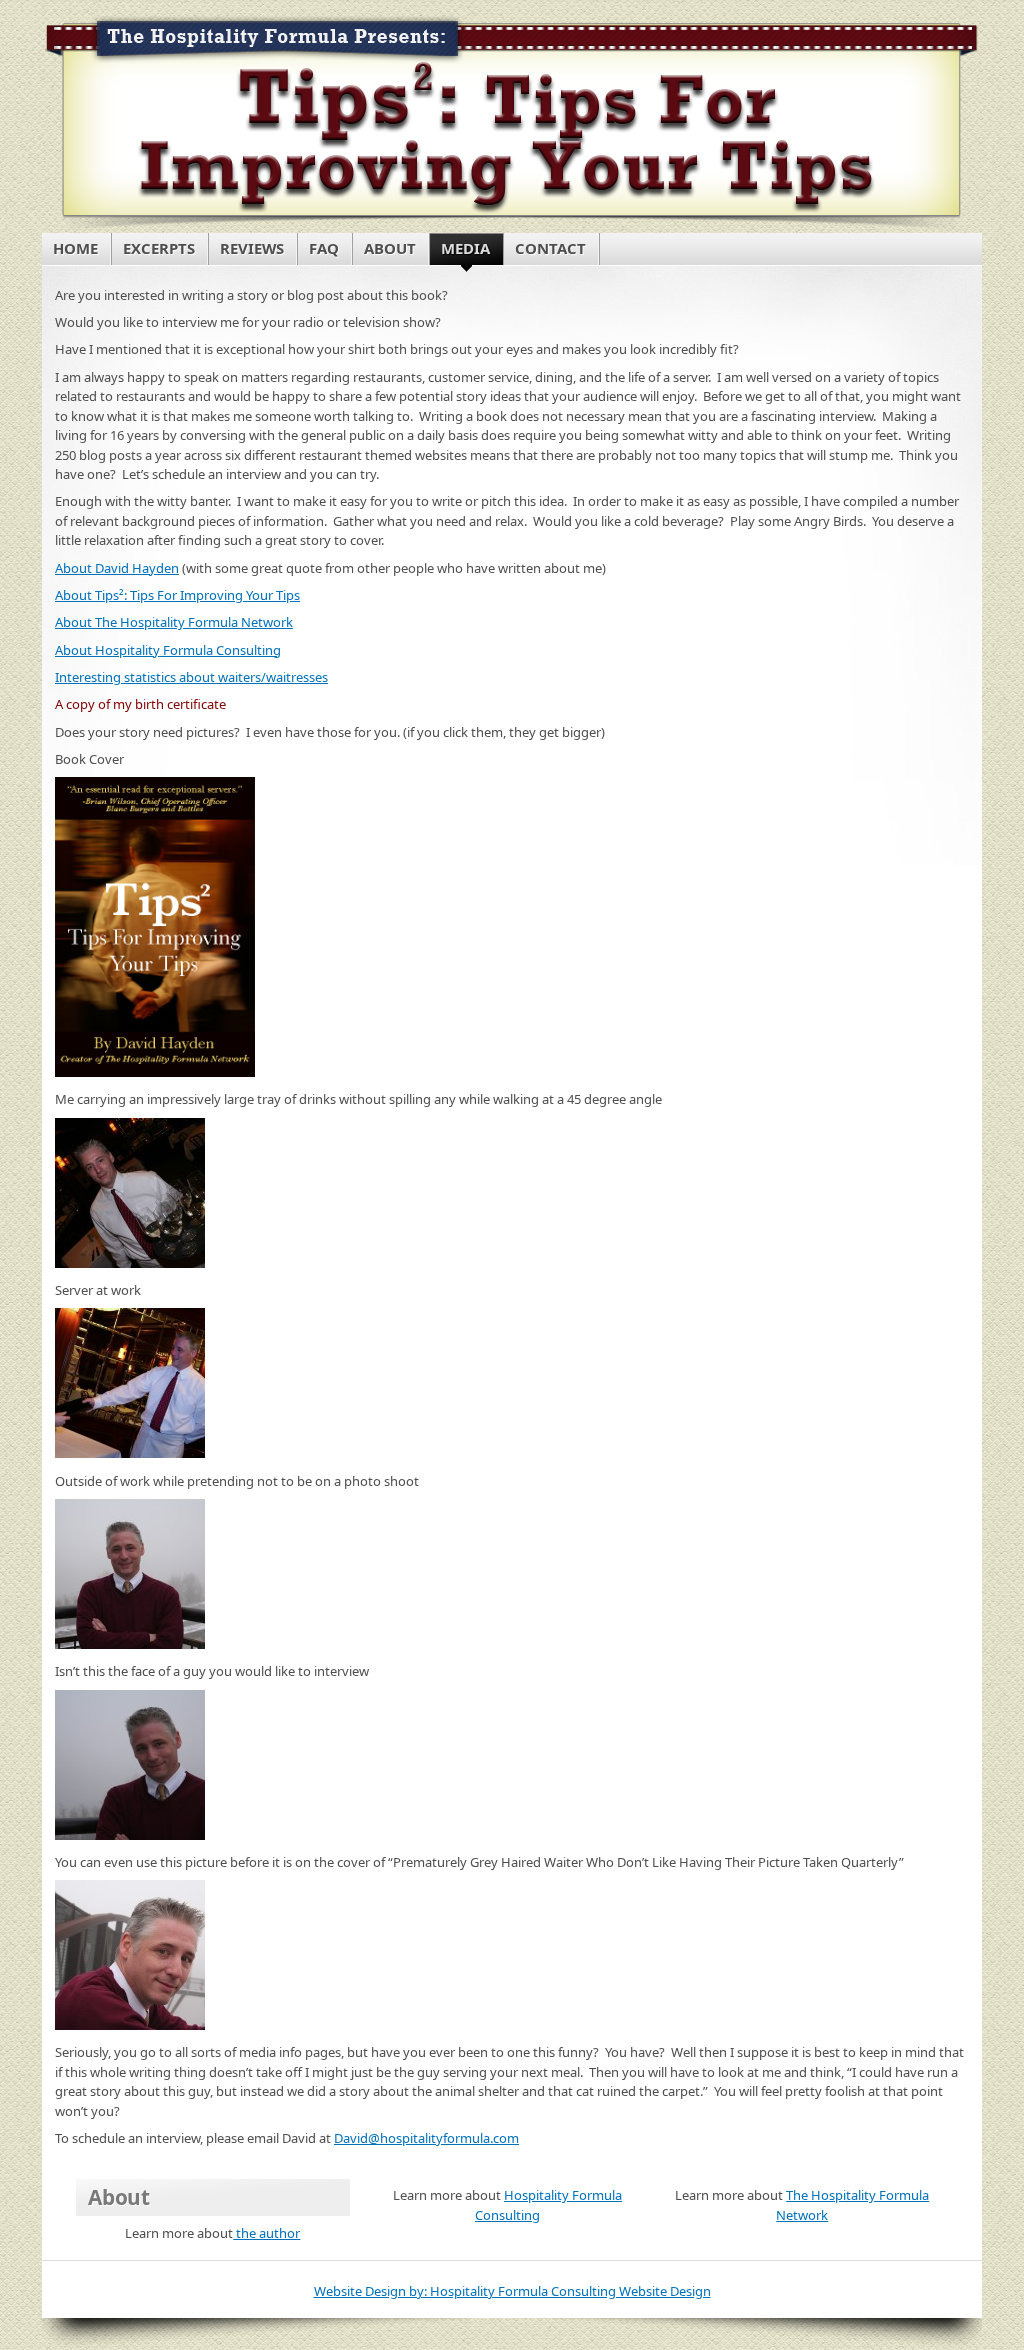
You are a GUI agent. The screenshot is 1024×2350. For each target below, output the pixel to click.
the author (266, 2233)
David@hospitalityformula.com (426, 2138)
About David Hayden (117, 568)
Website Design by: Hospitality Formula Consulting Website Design (512, 2291)
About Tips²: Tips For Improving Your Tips (177, 595)
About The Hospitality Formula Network (174, 622)
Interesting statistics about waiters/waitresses (191, 677)
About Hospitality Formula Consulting (168, 650)
